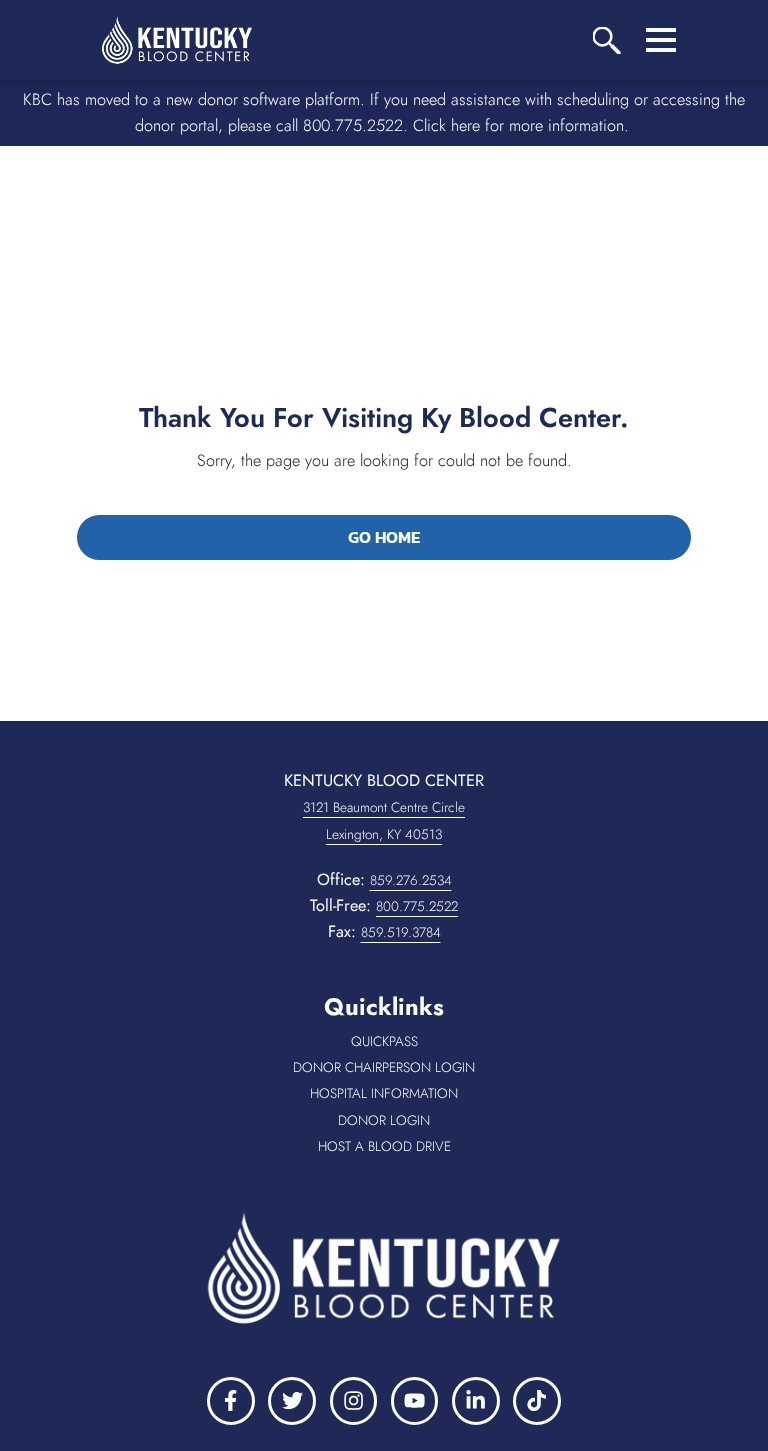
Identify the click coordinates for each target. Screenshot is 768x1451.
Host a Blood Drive (464, 1147)
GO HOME (384, 537)
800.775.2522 (417, 906)
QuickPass (425, 1042)
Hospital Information (472, 1094)
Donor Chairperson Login (464, 1068)
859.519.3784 (401, 932)
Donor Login (439, 1121)
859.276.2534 (411, 880)
